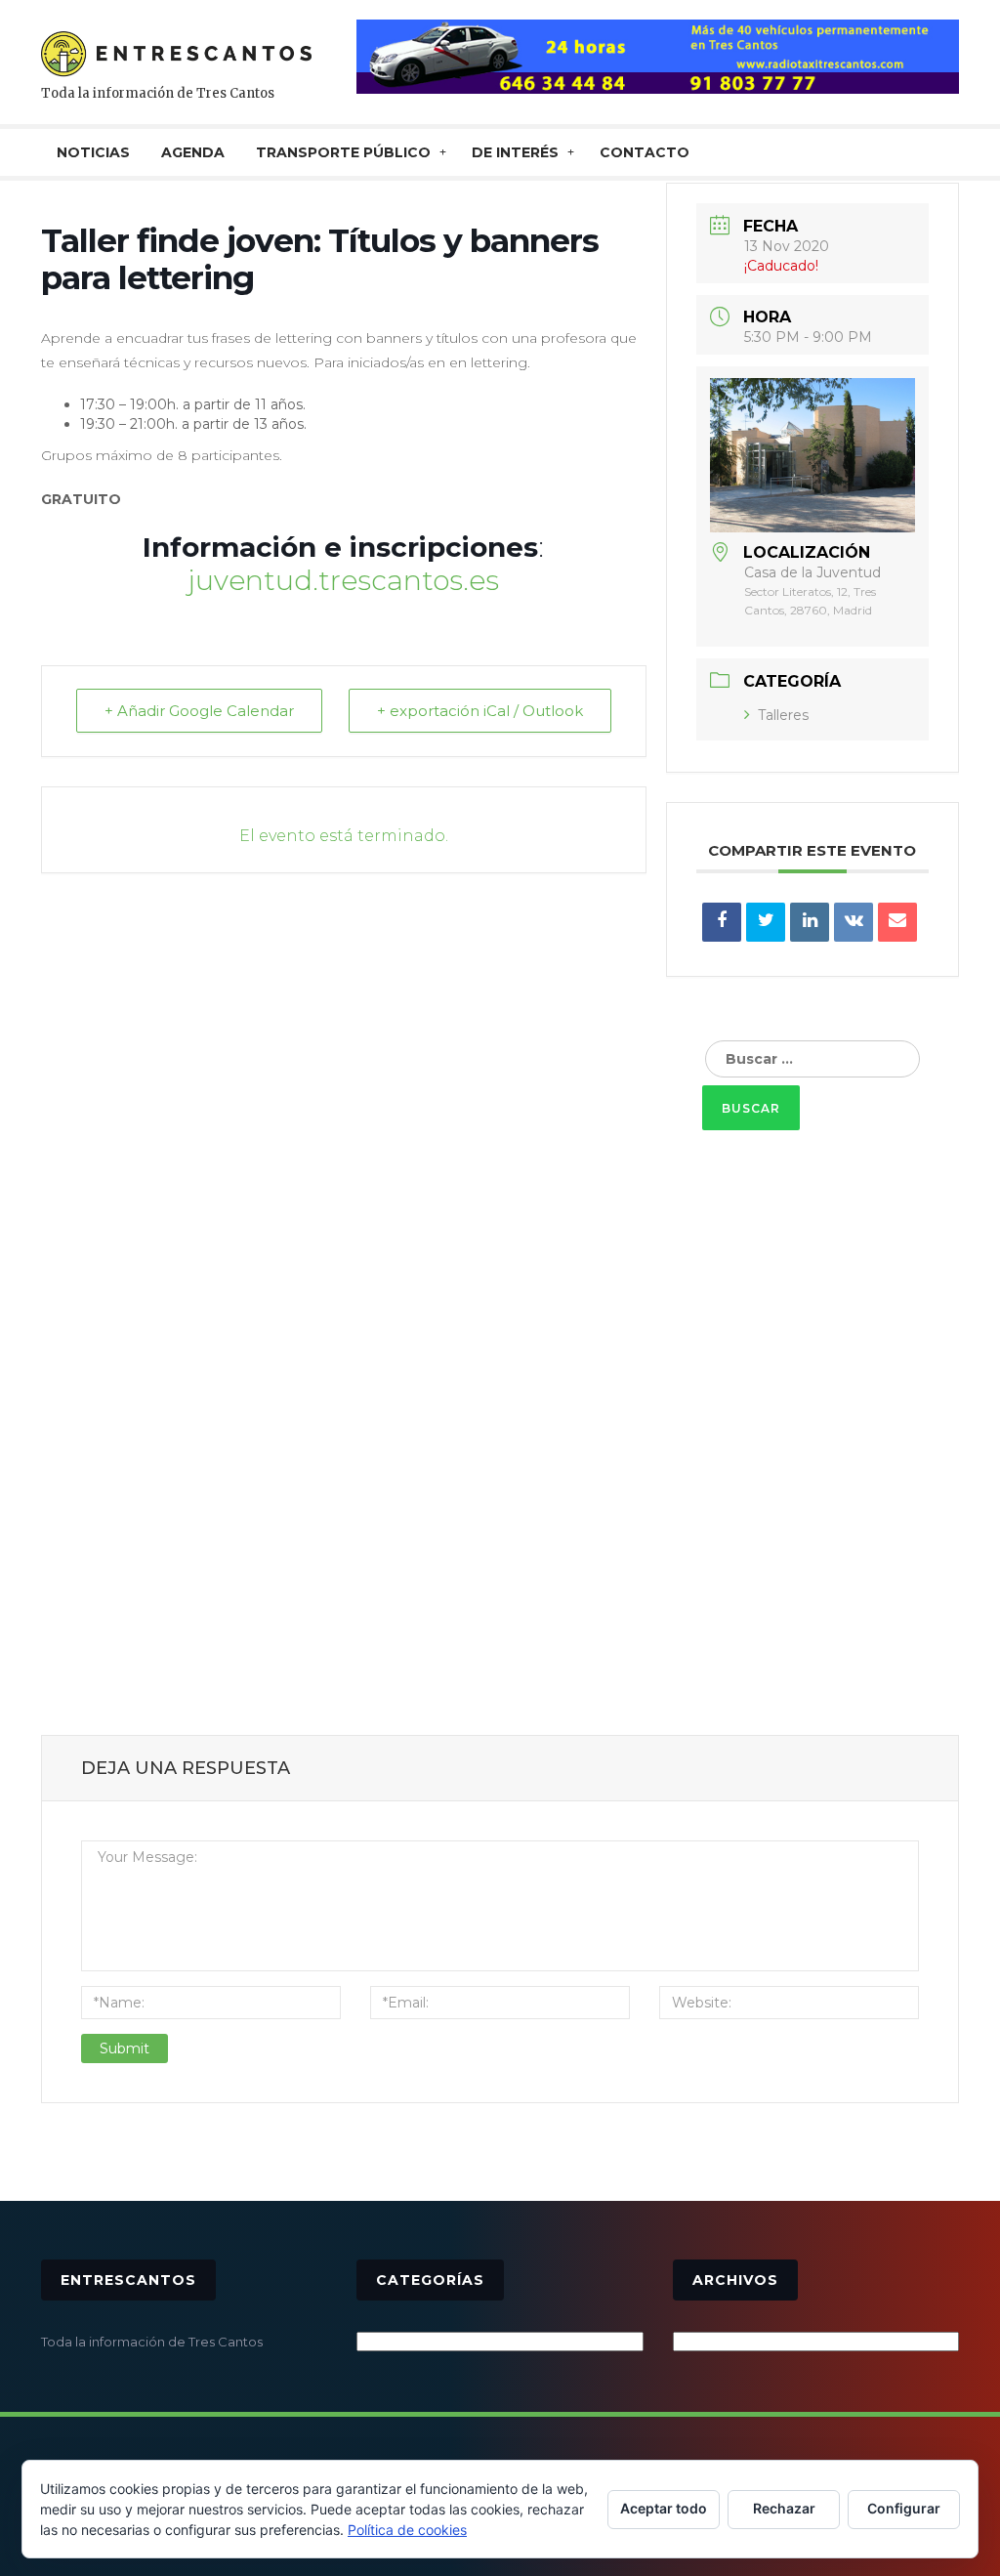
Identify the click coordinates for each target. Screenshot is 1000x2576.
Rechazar (784, 2508)
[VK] (854, 922)
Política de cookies (407, 2530)
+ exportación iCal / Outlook (480, 711)
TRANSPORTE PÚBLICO (343, 152)
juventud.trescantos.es (343, 580)
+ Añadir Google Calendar (199, 711)
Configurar (904, 2508)
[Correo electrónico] (897, 922)
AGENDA (193, 152)
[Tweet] (766, 922)
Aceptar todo (664, 2508)
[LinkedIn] (810, 922)
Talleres (783, 715)
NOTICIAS (93, 152)
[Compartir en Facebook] (722, 922)
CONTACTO (645, 152)
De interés (515, 152)
